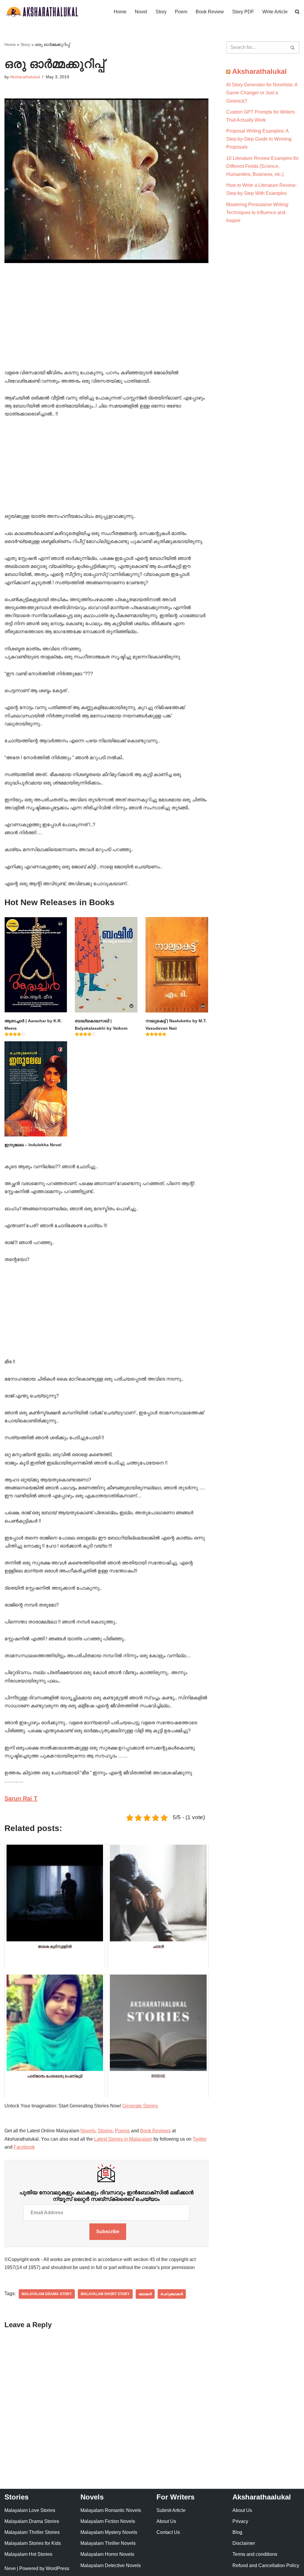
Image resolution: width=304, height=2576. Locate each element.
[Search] (293, 47)
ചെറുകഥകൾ (172, 2294)
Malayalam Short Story (105, 2294)
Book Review (210, 12)
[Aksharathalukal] (42, 12)
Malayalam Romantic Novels (111, 2510)
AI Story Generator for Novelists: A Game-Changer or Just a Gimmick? (262, 93)
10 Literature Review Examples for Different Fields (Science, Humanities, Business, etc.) (262, 166)
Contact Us (168, 2532)
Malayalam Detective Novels (111, 2565)
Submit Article (171, 2510)
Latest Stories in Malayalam (123, 2139)
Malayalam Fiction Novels (108, 2521)
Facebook (24, 2147)
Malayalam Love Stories (30, 2510)
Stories (105, 2131)
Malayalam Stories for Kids (33, 2543)
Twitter (200, 2139)
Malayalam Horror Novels (107, 2554)
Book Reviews (155, 2131)
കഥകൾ (145, 2294)
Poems (122, 2131)
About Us (166, 2521)
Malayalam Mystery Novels (109, 2532)
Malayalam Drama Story (47, 2294)
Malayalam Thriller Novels (108, 2543)
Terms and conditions (255, 2554)
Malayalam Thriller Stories (32, 2532)
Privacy (240, 2521)
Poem (181, 12)
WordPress (57, 2568)
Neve (10, 2568)
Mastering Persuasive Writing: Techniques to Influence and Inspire (258, 212)
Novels (88, 2131)
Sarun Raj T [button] (21, 1798)
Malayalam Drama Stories (32, 2521)
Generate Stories (140, 2106)
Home (120, 12)
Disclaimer (244, 2543)
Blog (237, 2532)
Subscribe (108, 2232)
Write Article (275, 12)
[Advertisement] (106, 325)
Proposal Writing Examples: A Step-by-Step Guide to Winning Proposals (259, 139)
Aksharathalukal (25, 77)
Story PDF (243, 12)
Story (161, 12)
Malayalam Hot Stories (28, 2554)
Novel (141, 12)
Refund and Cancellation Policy (266, 2565)
